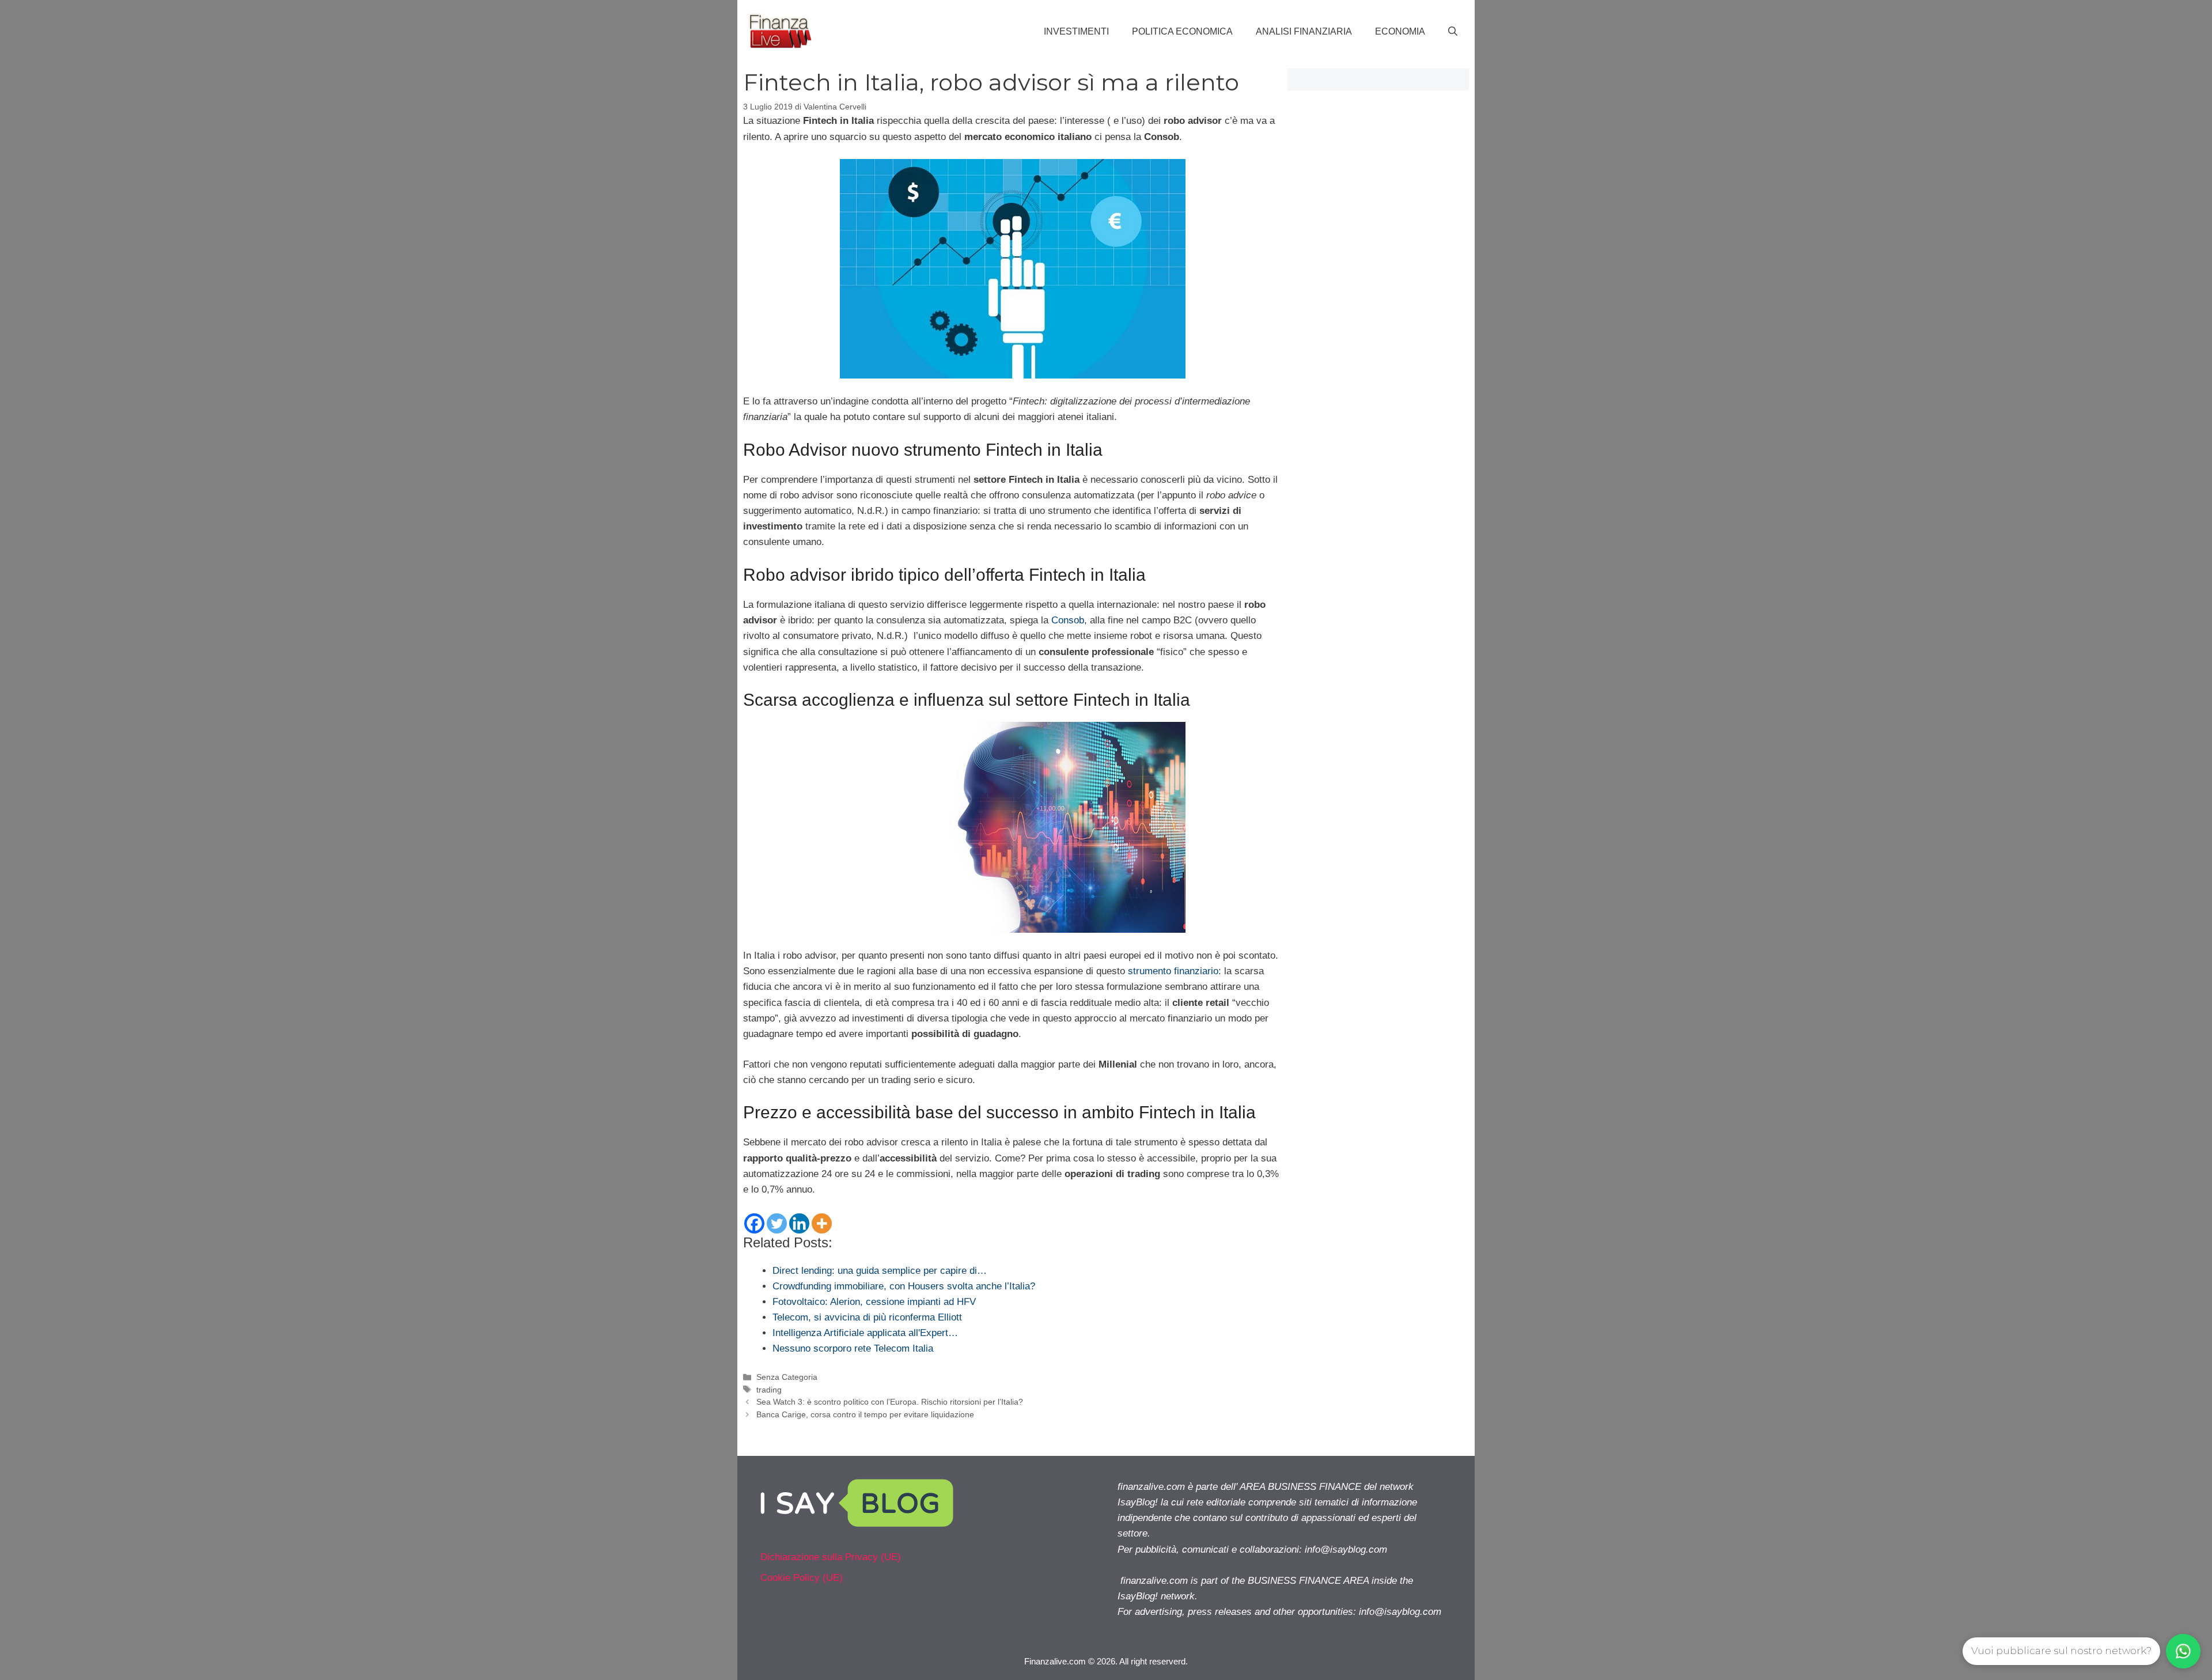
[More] (822, 1223)
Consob (1068, 620)
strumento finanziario (1173, 971)
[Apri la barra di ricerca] (1453, 32)
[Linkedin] (799, 1223)
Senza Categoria (787, 1377)
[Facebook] (754, 1223)
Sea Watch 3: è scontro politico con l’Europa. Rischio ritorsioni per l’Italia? (890, 1402)
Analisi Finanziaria (1304, 31)
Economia (1400, 31)
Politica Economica (1182, 31)
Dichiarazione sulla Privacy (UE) (831, 1557)
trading (769, 1390)
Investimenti (1076, 31)
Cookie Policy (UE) (802, 1578)
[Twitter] (777, 1223)
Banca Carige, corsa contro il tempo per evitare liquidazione (865, 1414)
